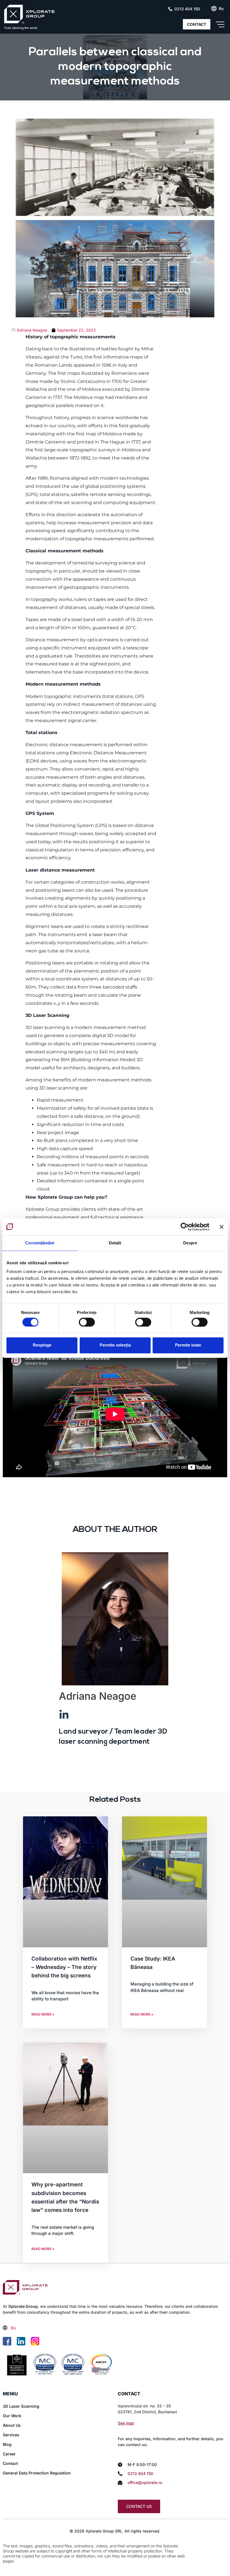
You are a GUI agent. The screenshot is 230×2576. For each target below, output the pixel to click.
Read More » (43, 2014)
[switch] (87, 1322)
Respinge (42, 1345)
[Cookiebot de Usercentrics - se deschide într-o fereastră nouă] (185, 1227)
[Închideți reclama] (222, 1227)
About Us (12, 2425)
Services (11, 2435)
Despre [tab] (190, 1243)
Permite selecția (115, 1345)
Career (9, 2454)
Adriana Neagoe (98, 1696)
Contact (10, 2463)
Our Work (12, 2416)
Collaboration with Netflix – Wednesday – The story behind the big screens (64, 1967)
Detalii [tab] (115, 1243)
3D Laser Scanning (21, 2406)
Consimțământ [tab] (40, 1243)
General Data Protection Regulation (37, 2473)
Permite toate (188, 1345)
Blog (7, 2444)
